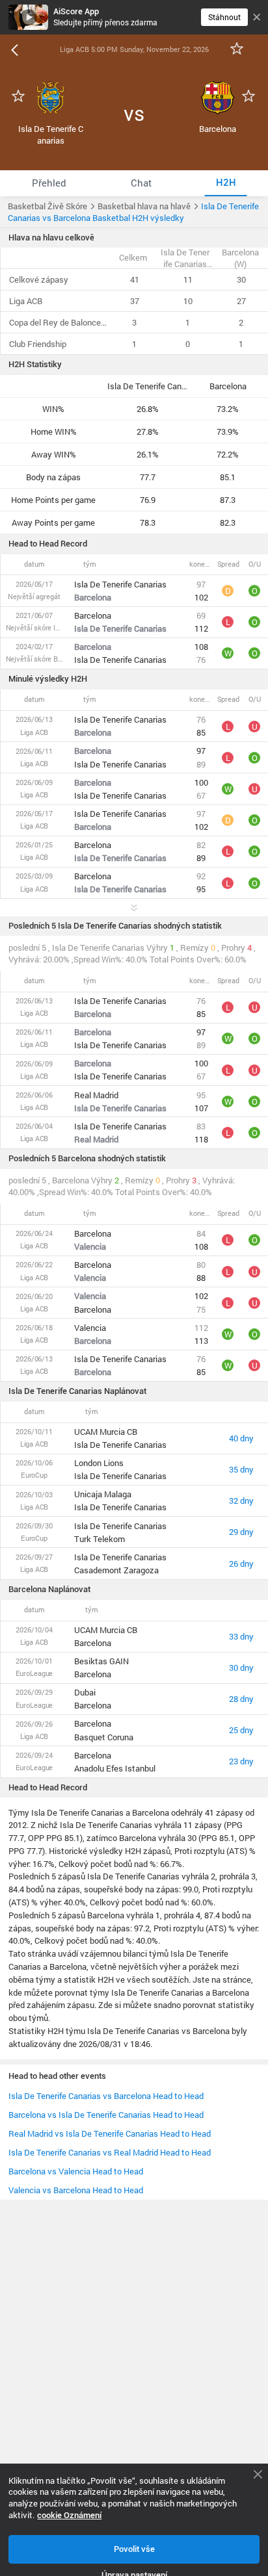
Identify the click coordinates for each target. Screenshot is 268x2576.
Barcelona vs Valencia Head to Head (76, 2171)
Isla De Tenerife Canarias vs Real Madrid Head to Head (110, 2152)
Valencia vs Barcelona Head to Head (76, 2190)
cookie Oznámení (69, 2515)
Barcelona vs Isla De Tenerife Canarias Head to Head (106, 2115)
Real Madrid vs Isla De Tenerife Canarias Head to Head (110, 2133)
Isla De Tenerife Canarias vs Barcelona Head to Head (106, 2096)
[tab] (49, 183)
